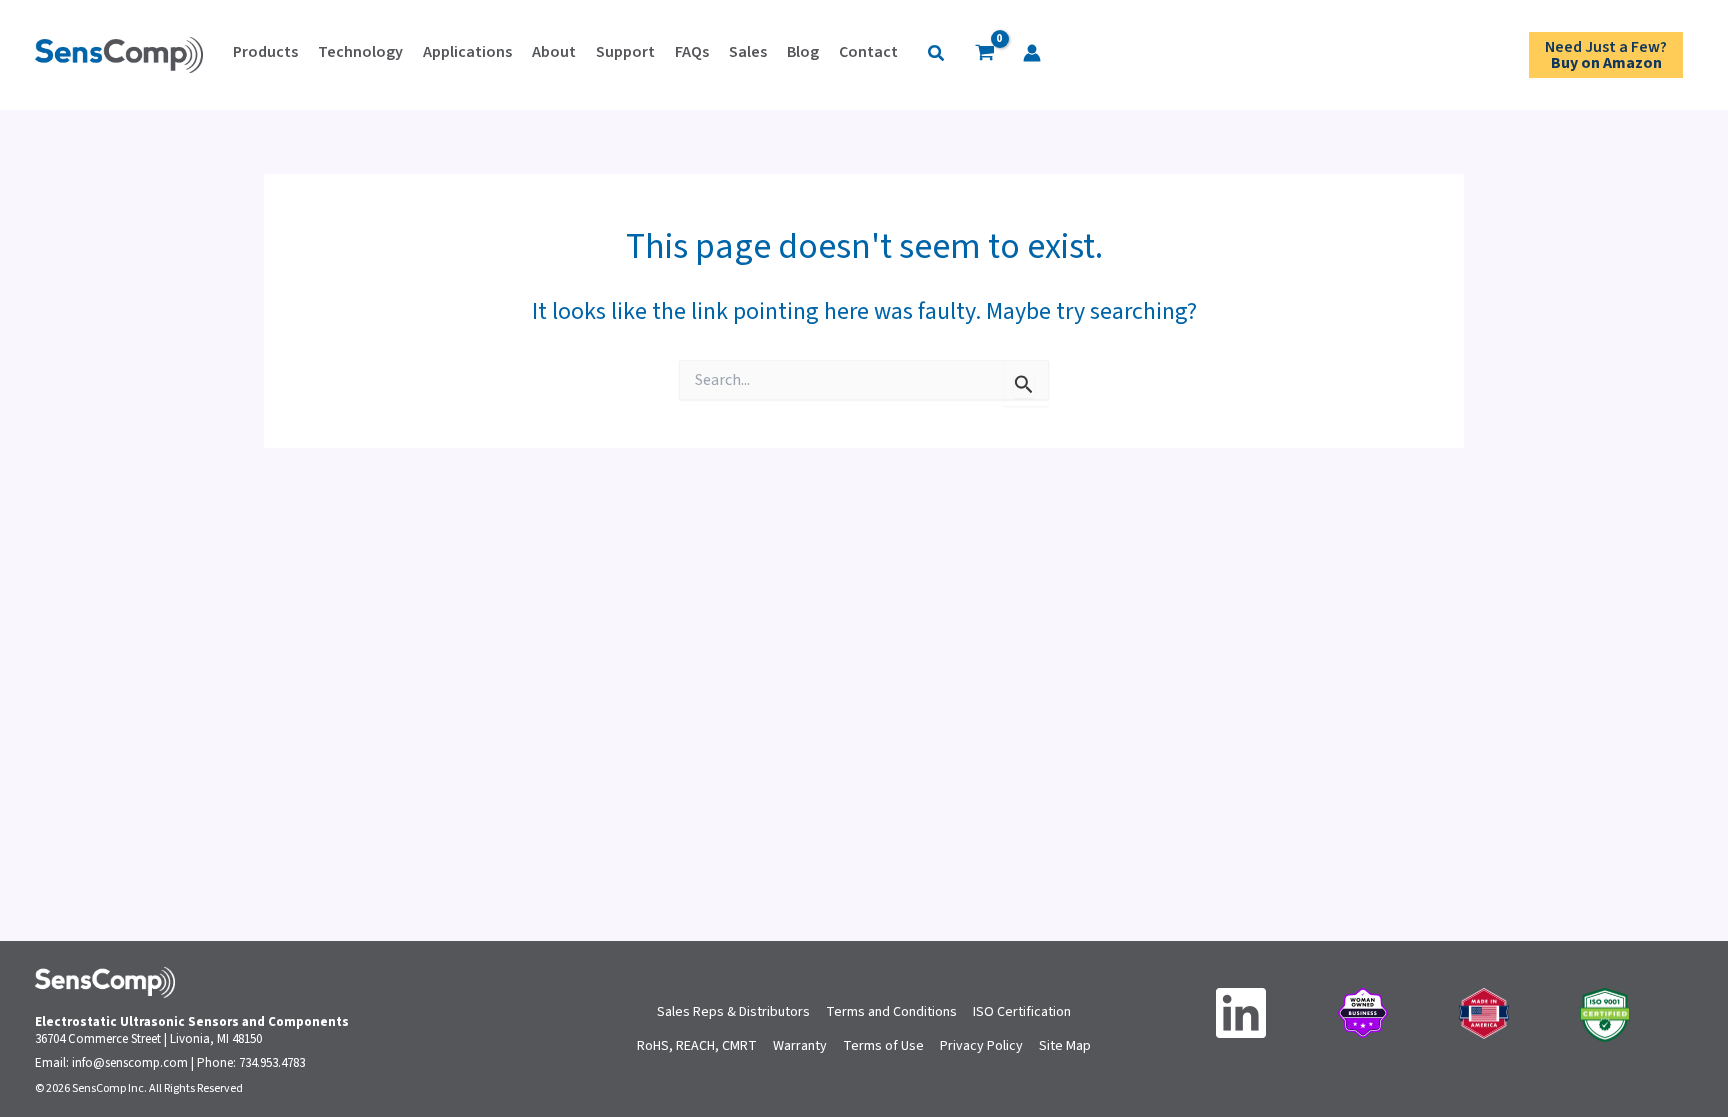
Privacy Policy (981, 1046)
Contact (868, 52)
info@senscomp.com (130, 1063)
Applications (467, 52)
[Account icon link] (1032, 53)
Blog (803, 52)
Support (625, 52)
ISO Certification (1022, 1012)
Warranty (800, 1046)
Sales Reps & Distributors (733, 1012)
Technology (360, 52)
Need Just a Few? (1606, 55)
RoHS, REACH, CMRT (697, 1046)
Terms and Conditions (891, 1012)
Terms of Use (883, 1046)
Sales (748, 52)
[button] (937, 55)
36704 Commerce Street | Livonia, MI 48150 (148, 1039)
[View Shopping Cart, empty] (984, 55)
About (554, 52)
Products (265, 52)
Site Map (1065, 1046)
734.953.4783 (272, 1063)
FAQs (692, 52)
